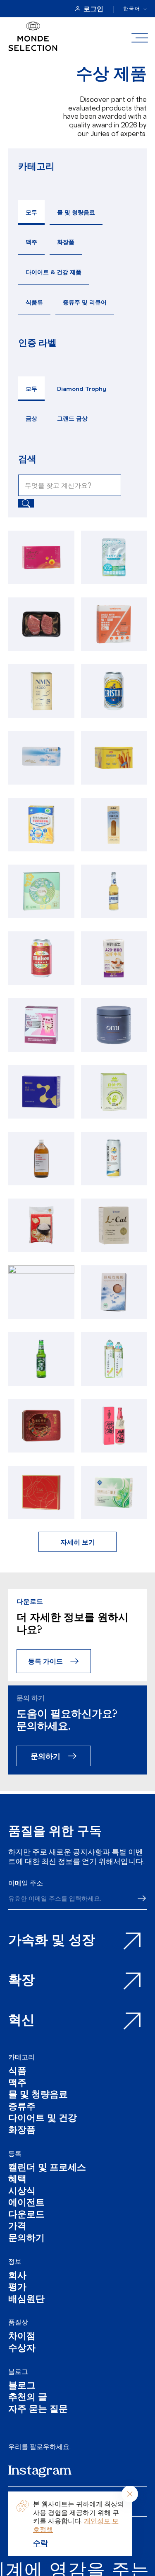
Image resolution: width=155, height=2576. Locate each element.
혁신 (21, 2021)
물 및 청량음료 (76, 212)
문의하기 (45, 1756)
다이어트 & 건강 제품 (54, 272)
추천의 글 (28, 2398)
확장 (21, 1981)
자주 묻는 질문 (38, 2410)
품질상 (18, 2322)
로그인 (93, 9)
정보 (15, 2261)
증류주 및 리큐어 (85, 302)
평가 (17, 2288)
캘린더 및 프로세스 (47, 2168)
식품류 (34, 302)
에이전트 (26, 2203)
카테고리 (36, 166)
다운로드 (26, 2215)
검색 (27, 459)
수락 (41, 2543)
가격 (17, 2227)
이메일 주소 (26, 1883)
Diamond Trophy (82, 389)
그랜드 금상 (72, 418)
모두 (31, 212)
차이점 (22, 2337)
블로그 (18, 2372)
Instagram (40, 2471)
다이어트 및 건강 (43, 2119)
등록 (15, 2153)
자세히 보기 (78, 1542)
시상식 (22, 2192)
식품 (17, 2072)
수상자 (22, 2349)
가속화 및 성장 (52, 1941)
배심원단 (26, 2300)
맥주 (31, 242)
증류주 (22, 2107)
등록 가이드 (45, 1661)
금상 (31, 418)
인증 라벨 (37, 342)
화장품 (66, 242)
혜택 (17, 2180)
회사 (17, 2276)
